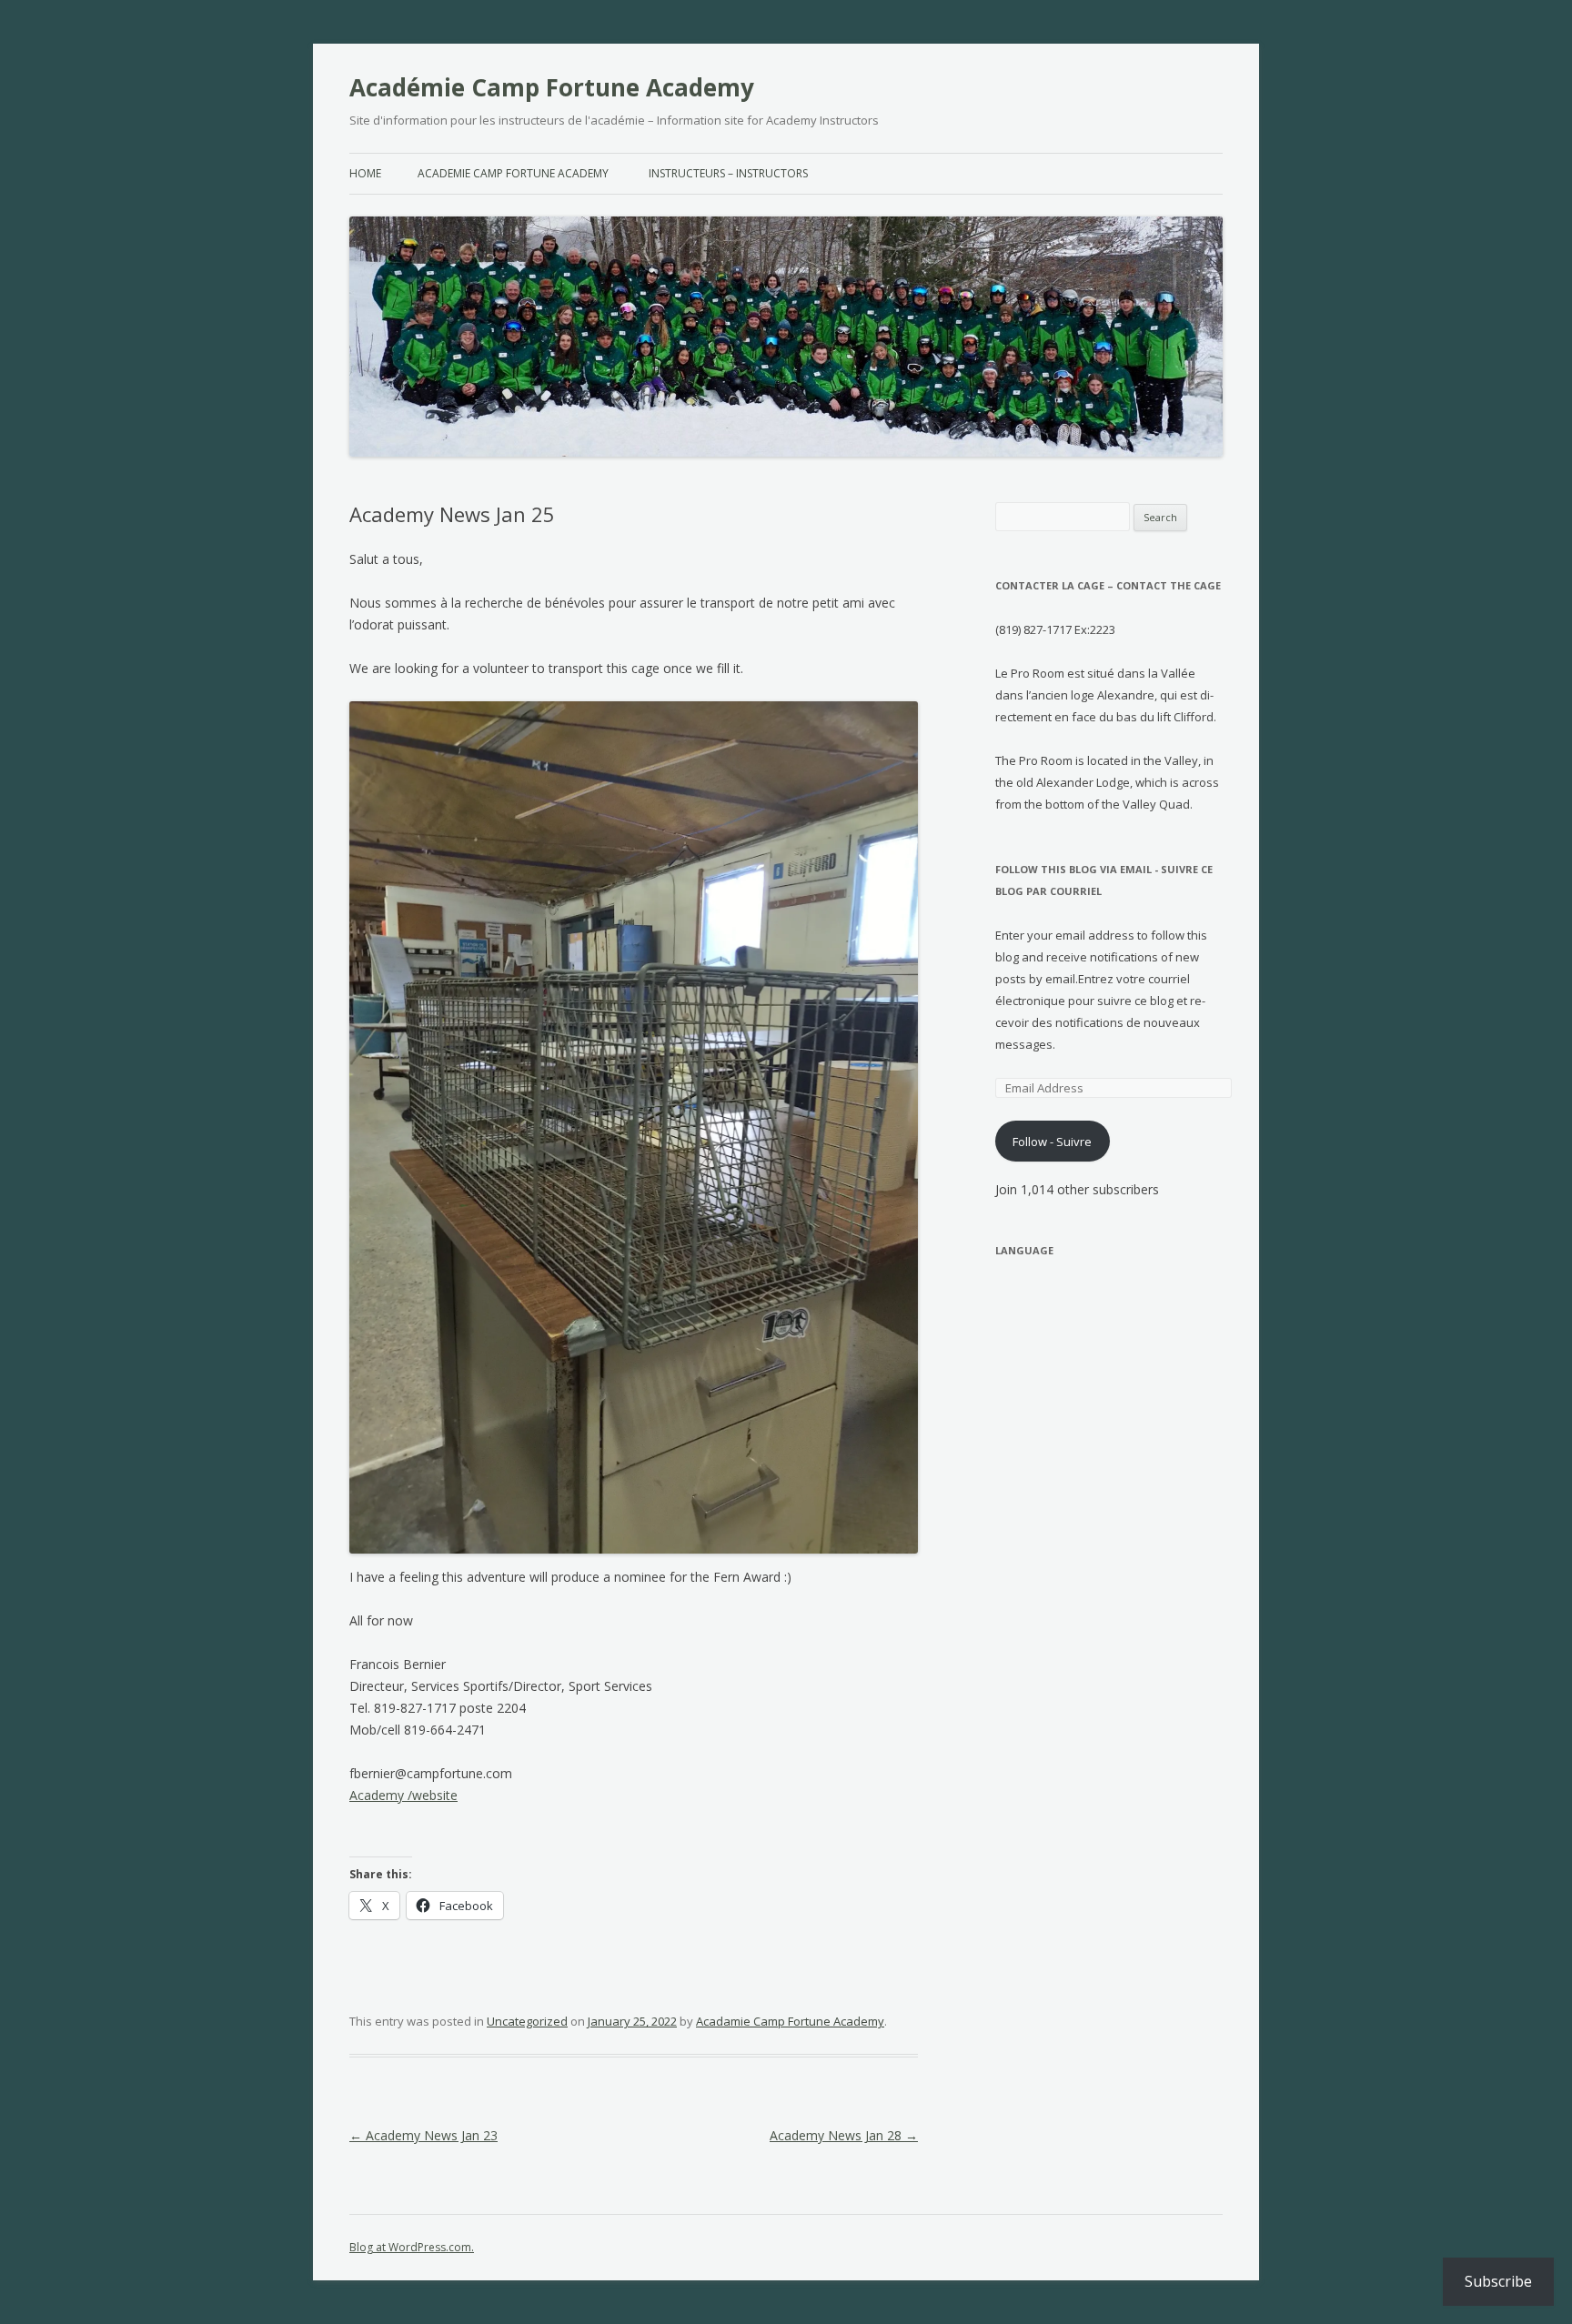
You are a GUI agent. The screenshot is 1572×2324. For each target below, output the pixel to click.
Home (365, 173)
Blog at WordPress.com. (412, 2247)
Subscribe (1498, 2281)
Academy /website (403, 1795)
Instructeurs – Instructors (728, 173)
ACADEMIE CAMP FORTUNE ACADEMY (513, 173)
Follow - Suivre (1052, 1142)
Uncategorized (527, 2021)
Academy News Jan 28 (844, 2135)
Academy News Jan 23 (423, 2135)
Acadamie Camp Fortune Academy (790, 2021)
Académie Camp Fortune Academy (552, 87)
